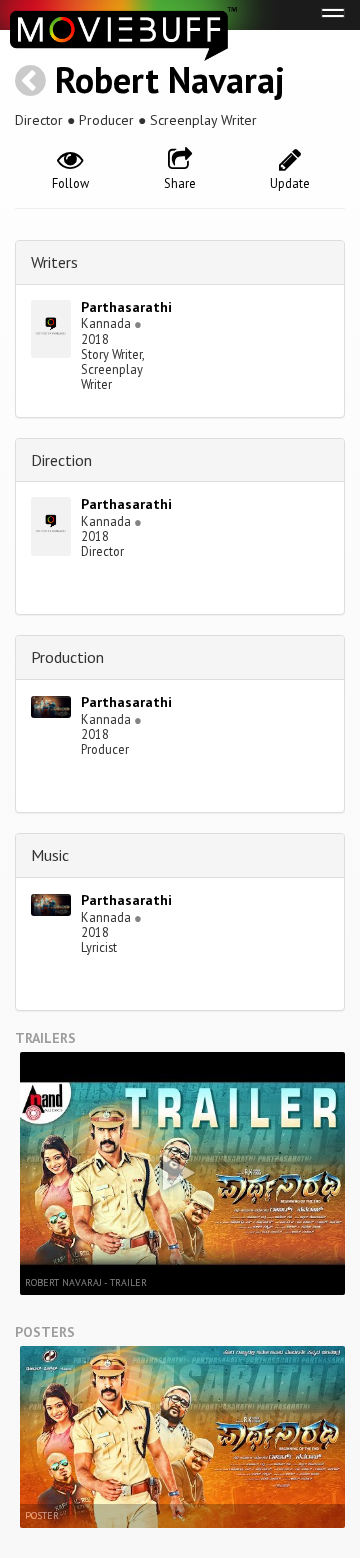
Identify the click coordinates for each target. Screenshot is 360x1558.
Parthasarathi (126, 307)
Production (67, 657)
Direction (61, 460)
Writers (54, 262)
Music (50, 855)
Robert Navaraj (170, 79)
